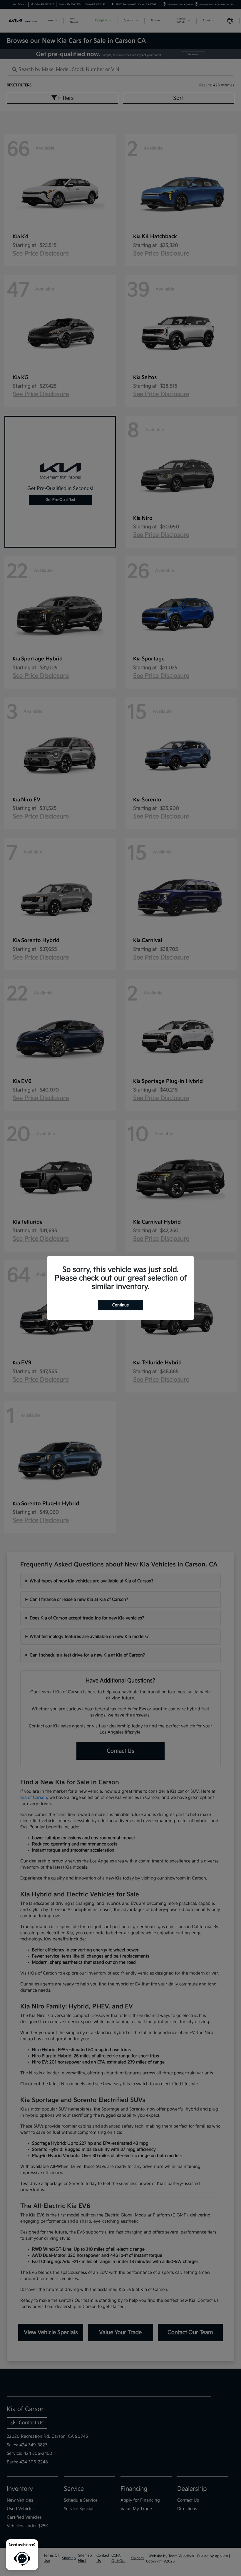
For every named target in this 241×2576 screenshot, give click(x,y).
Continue (120, 1305)
